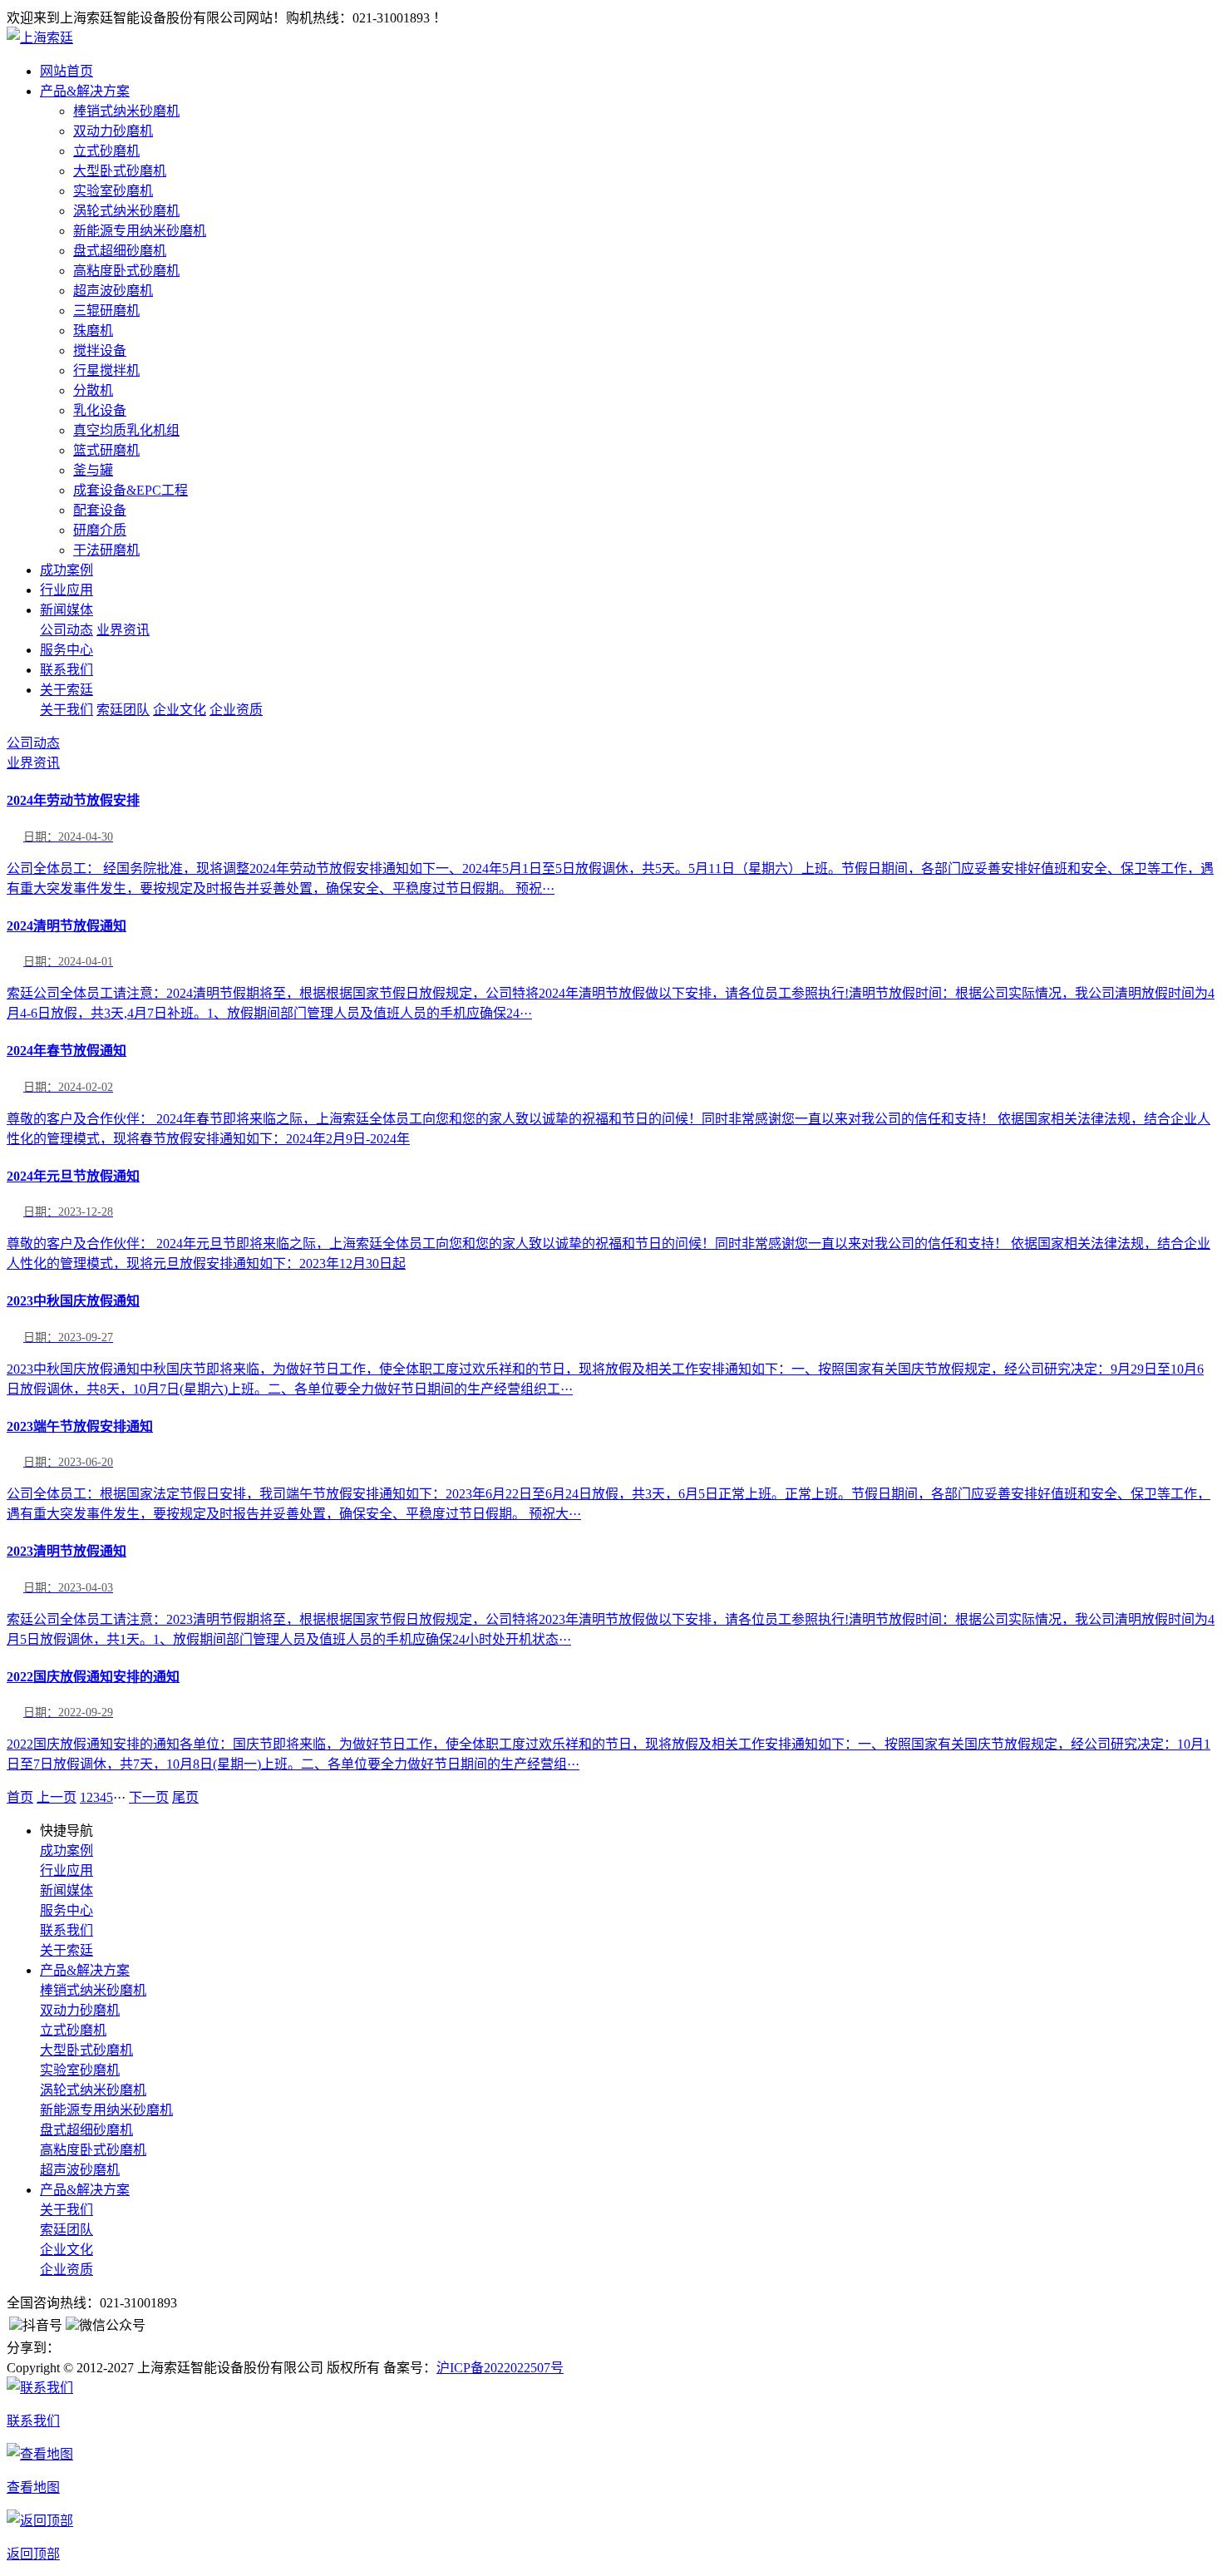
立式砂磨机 (106, 151)
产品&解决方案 (85, 91)
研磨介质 (100, 530)
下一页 (149, 1797)
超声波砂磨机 (113, 291)
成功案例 (67, 570)
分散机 (93, 390)
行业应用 (67, 590)
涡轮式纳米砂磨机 (126, 211)
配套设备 (100, 510)
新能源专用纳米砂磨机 (140, 231)
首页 (20, 1797)
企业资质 (236, 710)
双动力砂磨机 (113, 131)
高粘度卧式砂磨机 (126, 271)
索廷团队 (123, 710)
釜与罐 (93, 470)
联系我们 (67, 670)
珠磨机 (93, 331)
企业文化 (180, 710)
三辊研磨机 (106, 311)
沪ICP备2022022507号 (500, 2368)
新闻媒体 (67, 610)
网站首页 (67, 71)
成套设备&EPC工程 (131, 490)
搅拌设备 (100, 350)
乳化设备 (100, 410)
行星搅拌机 (106, 370)
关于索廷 (67, 690)
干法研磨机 (106, 550)
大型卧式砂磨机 (120, 171)
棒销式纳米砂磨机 (126, 111)
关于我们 (67, 710)
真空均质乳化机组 (126, 430)
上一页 (57, 1797)
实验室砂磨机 (113, 191)
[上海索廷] (40, 38)
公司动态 (67, 630)
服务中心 (67, 650)
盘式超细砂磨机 (120, 251)
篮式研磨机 (106, 450)
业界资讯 (123, 630)
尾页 (185, 1797)
